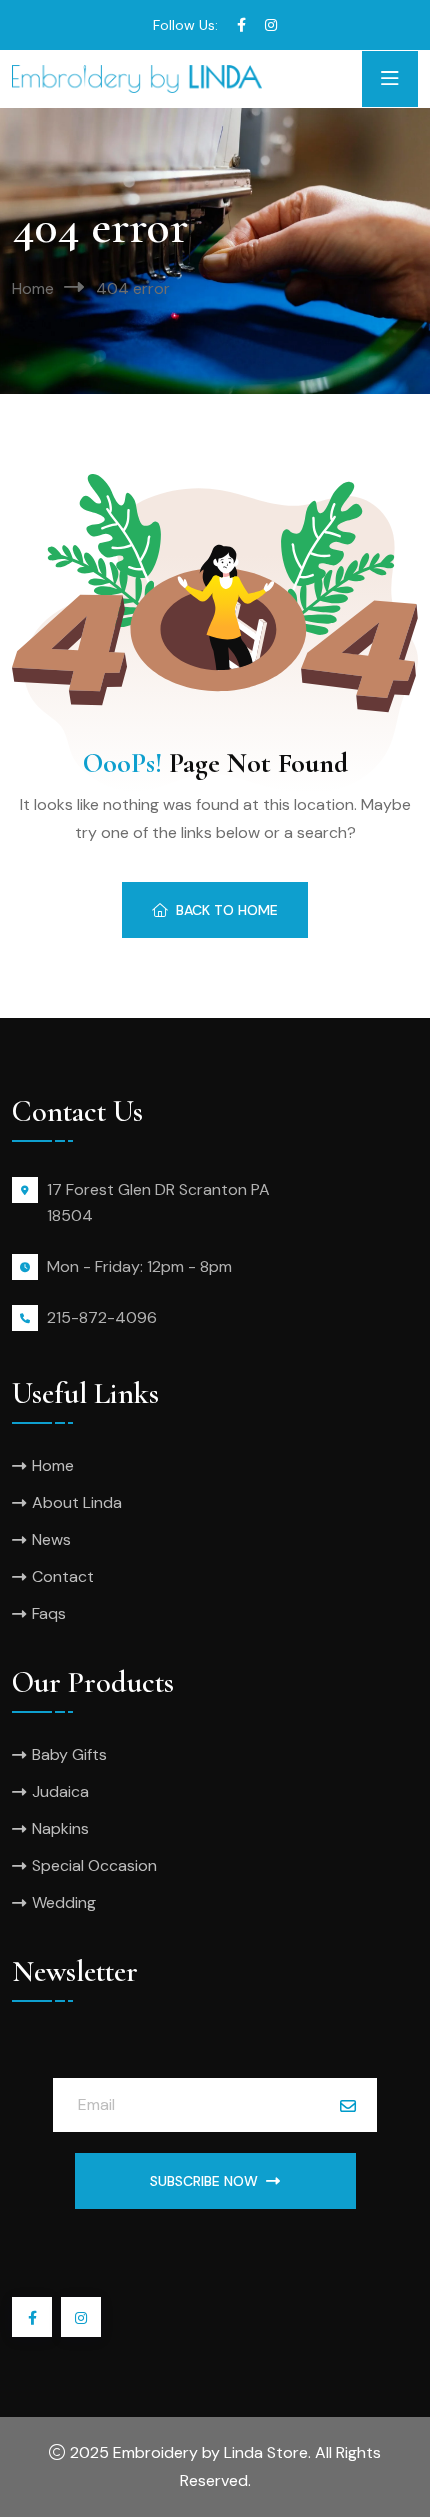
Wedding (64, 1902)
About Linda (77, 1502)
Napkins (60, 1828)
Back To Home (227, 910)
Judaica (60, 1791)
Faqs (49, 1613)
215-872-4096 (102, 1317)
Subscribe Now (204, 2181)
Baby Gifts (69, 1754)
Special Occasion (94, 1865)
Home (33, 288)
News (51, 1539)
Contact (63, 1576)
